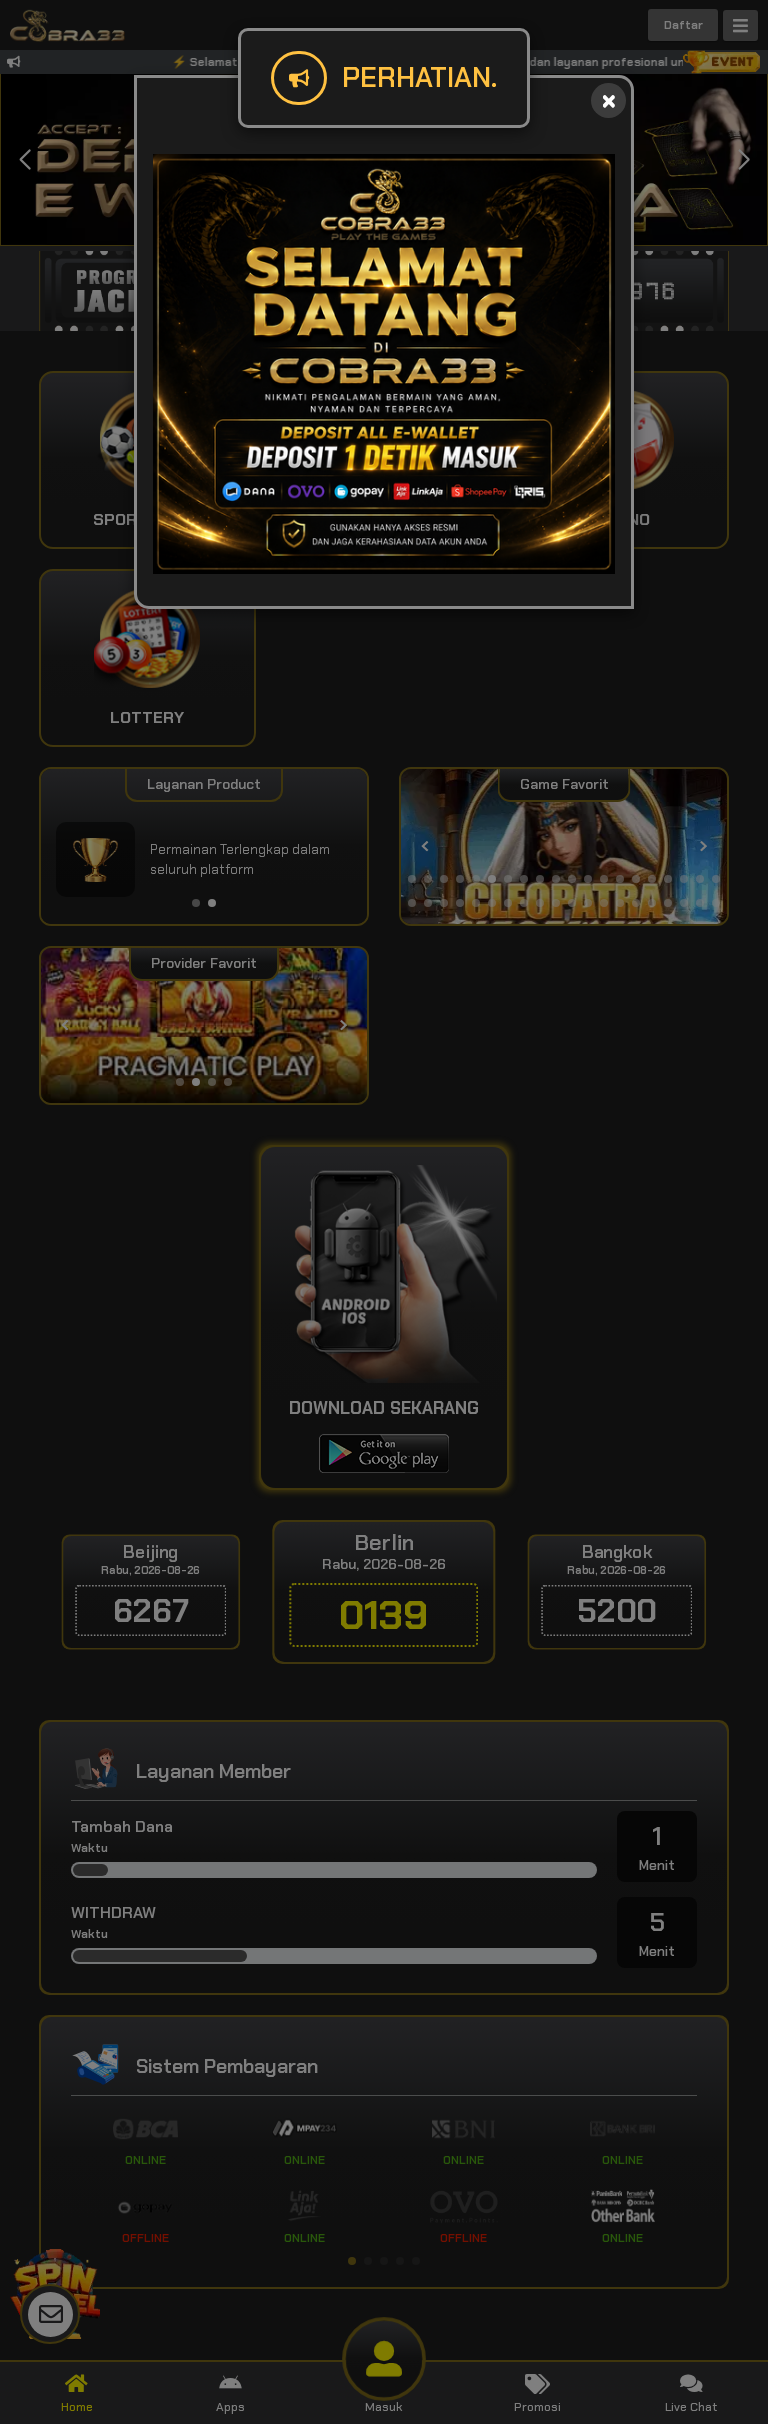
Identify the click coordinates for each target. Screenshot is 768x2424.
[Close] (608, 100)
